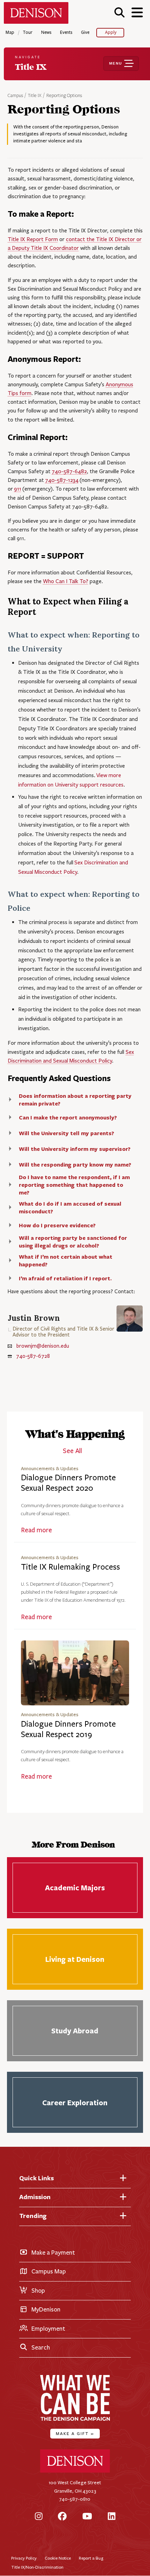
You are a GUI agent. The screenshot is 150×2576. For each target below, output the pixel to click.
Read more (36, 1530)
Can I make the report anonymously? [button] (68, 1117)
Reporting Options (64, 96)
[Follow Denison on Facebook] (62, 2517)
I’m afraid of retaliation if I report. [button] (65, 1278)
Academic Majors (75, 1888)
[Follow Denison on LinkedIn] (112, 2517)
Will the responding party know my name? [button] (75, 1164)
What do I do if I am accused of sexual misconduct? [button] (70, 1207)
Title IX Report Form (33, 239)
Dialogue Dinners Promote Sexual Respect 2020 (68, 1483)
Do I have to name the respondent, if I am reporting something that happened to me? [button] (74, 1185)
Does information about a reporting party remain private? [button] (75, 1100)
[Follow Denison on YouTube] (87, 2517)
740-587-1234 (62, 480)
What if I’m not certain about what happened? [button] (66, 1260)
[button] (119, 12)
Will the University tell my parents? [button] (66, 1133)
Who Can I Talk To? (66, 581)
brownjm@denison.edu (43, 1346)
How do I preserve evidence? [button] (57, 1225)
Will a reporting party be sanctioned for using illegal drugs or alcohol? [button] (73, 1242)
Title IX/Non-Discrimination (37, 2567)
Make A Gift (75, 2433)
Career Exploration (75, 2102)
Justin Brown (34, 1318)
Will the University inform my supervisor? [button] (75, 1149)
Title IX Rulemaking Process (70, 1567)
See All (72, 1451)
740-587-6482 (69, 471)
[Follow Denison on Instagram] (39, 2517)
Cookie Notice (58, 2558)
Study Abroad (75, 2031)
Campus (15, 96)
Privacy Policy (24, 2558)
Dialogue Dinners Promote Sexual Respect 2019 (68, 1729)
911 (18, 489)
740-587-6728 (33, 1356)
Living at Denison (75, 1959)
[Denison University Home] (75, 2471)
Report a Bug (91, 2558)
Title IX (35, 96)
